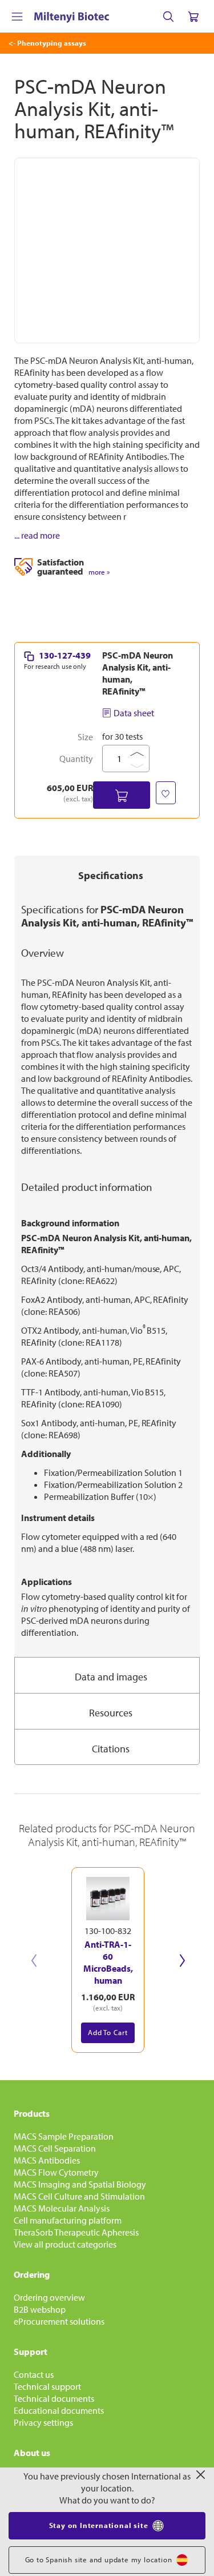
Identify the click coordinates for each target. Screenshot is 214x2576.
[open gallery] (107, 250)
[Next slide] (182, 1960)
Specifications (111, 875)
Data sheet (134, 713)
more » (99, 572)
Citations (111, 1749)
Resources (111, 1713)
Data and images (111, 1677)
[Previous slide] (34, 1960)
